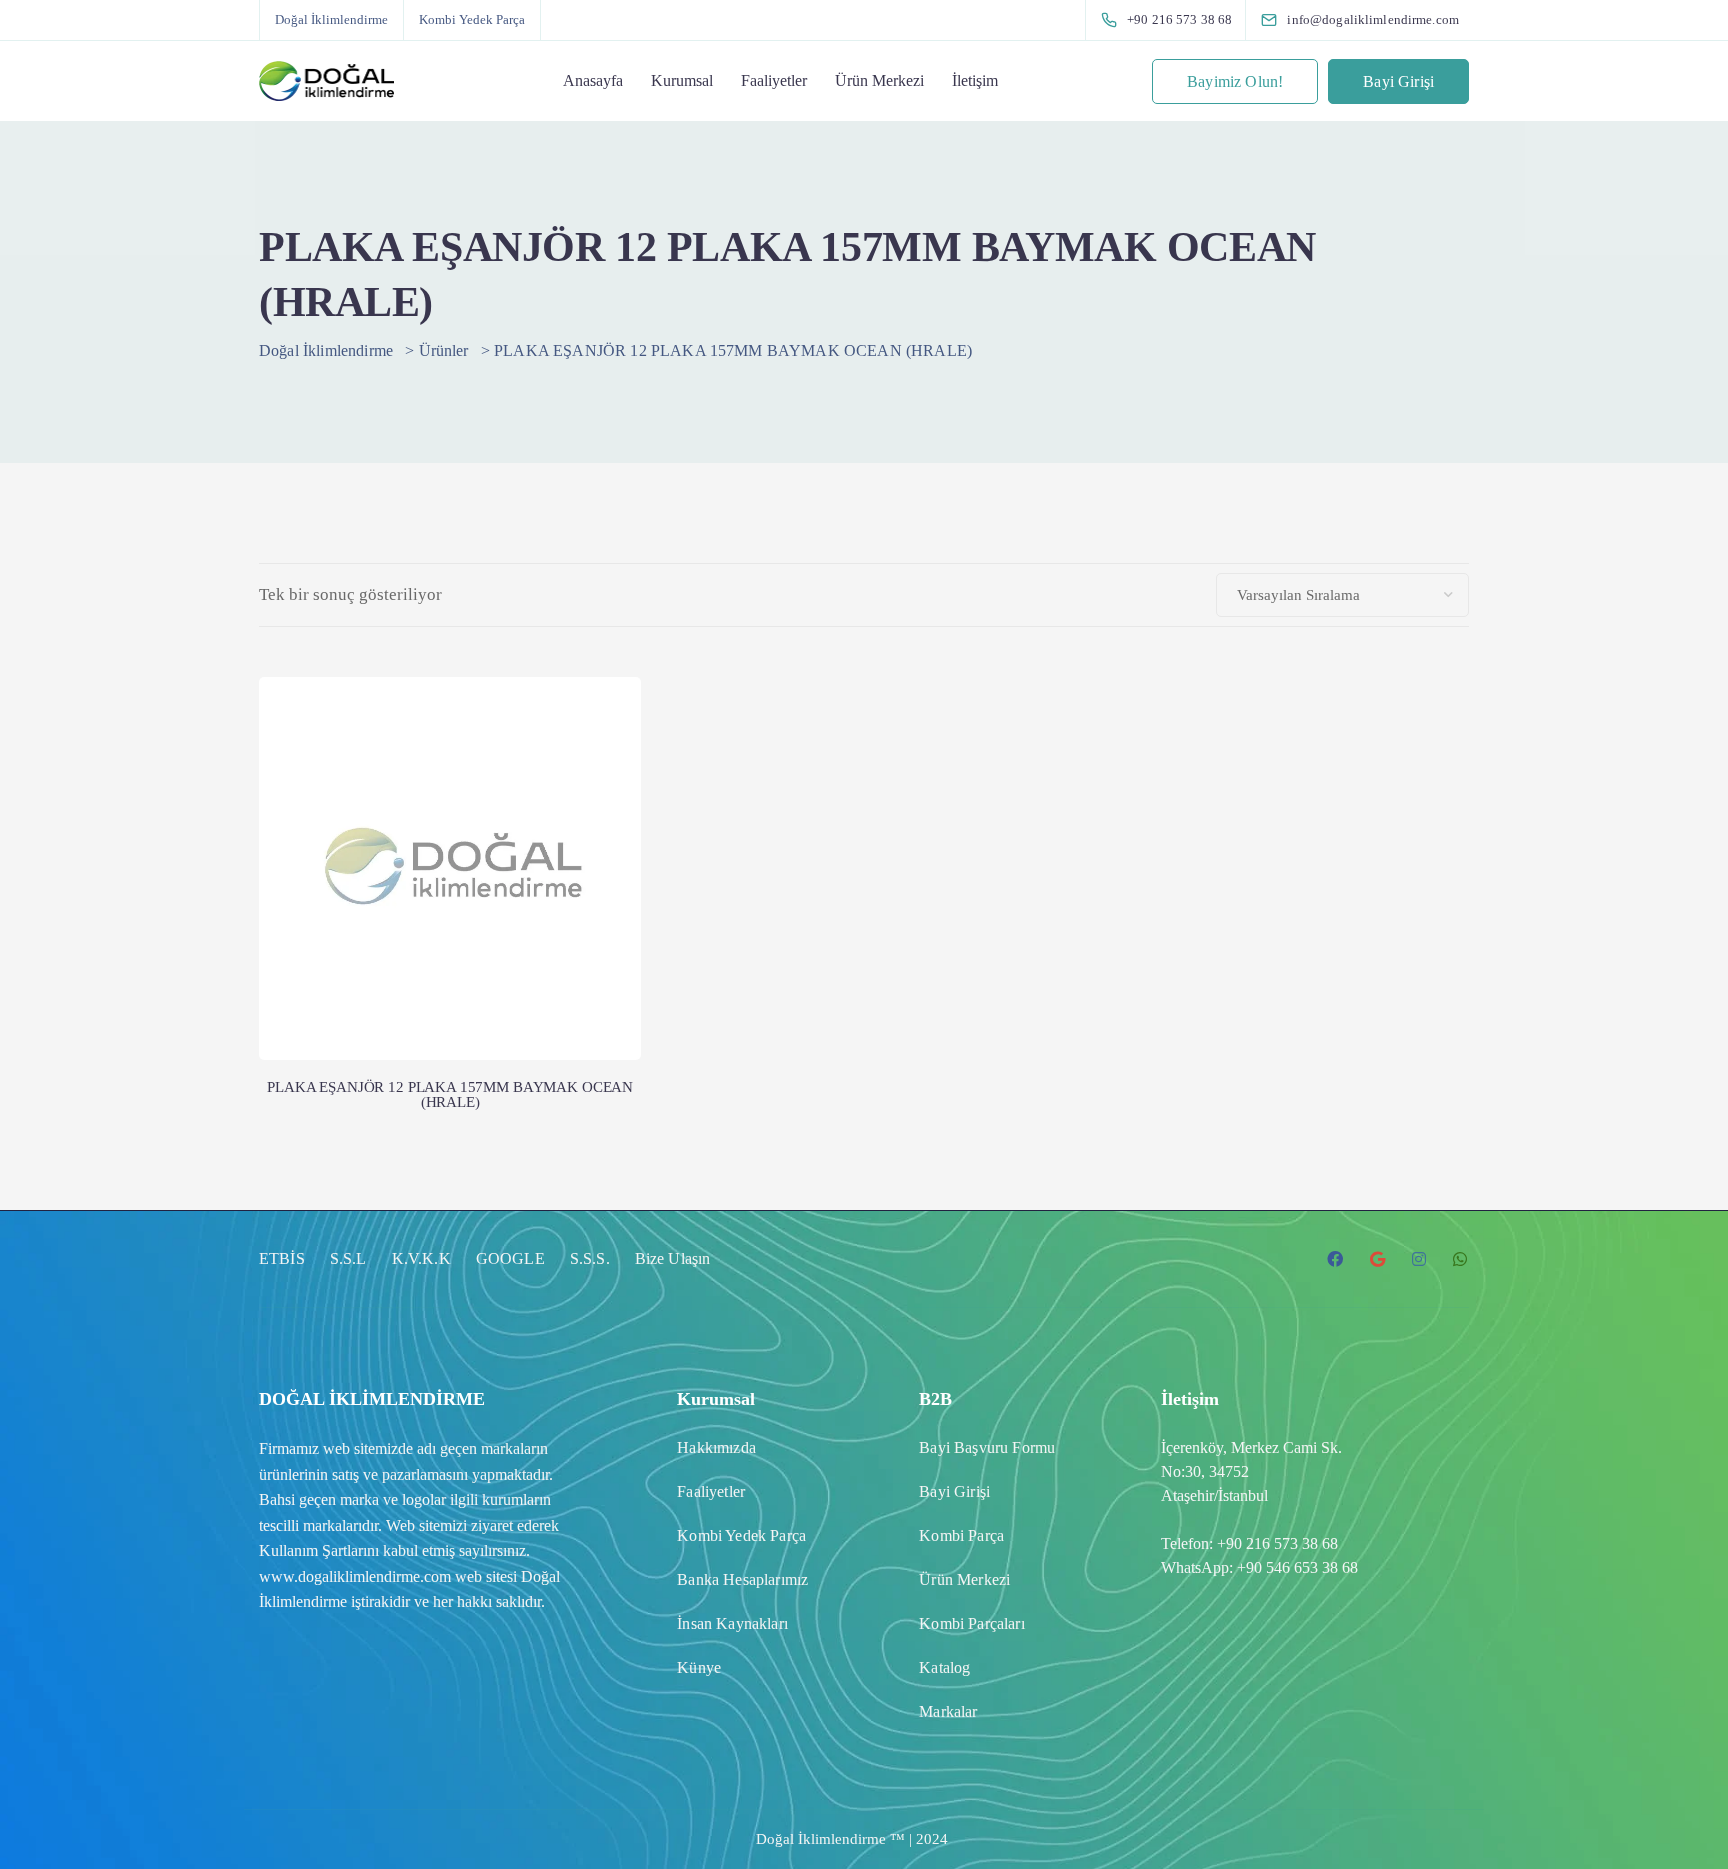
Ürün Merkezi (879, 80)
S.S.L (348, 1258)
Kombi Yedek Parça (472, 19)
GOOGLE (510, 1258)
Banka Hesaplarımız (742, 1579)
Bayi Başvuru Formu (987, 1447)
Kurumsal (682, 80)
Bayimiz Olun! (1235, 81)
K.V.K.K (421, 1258)
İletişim (975, 80)
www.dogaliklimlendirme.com (355, 1576)
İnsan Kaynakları (732, 1623)
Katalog (944, 1667)
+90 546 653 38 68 (1297, 1567)
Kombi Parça (961, 1535)
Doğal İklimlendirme (331, 19)
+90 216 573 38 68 (1277, 1543)
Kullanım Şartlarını (319, 1550)
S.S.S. (590, 1258)
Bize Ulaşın (673, 1258)
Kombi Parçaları (971, 1623)
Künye (699, 1667)
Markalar (948, 1711)
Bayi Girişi (1398, 81)
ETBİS (282, 1258)
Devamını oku (450, 977)
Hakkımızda (716, 1447)
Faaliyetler (774, 80)
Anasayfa (593, 80)
